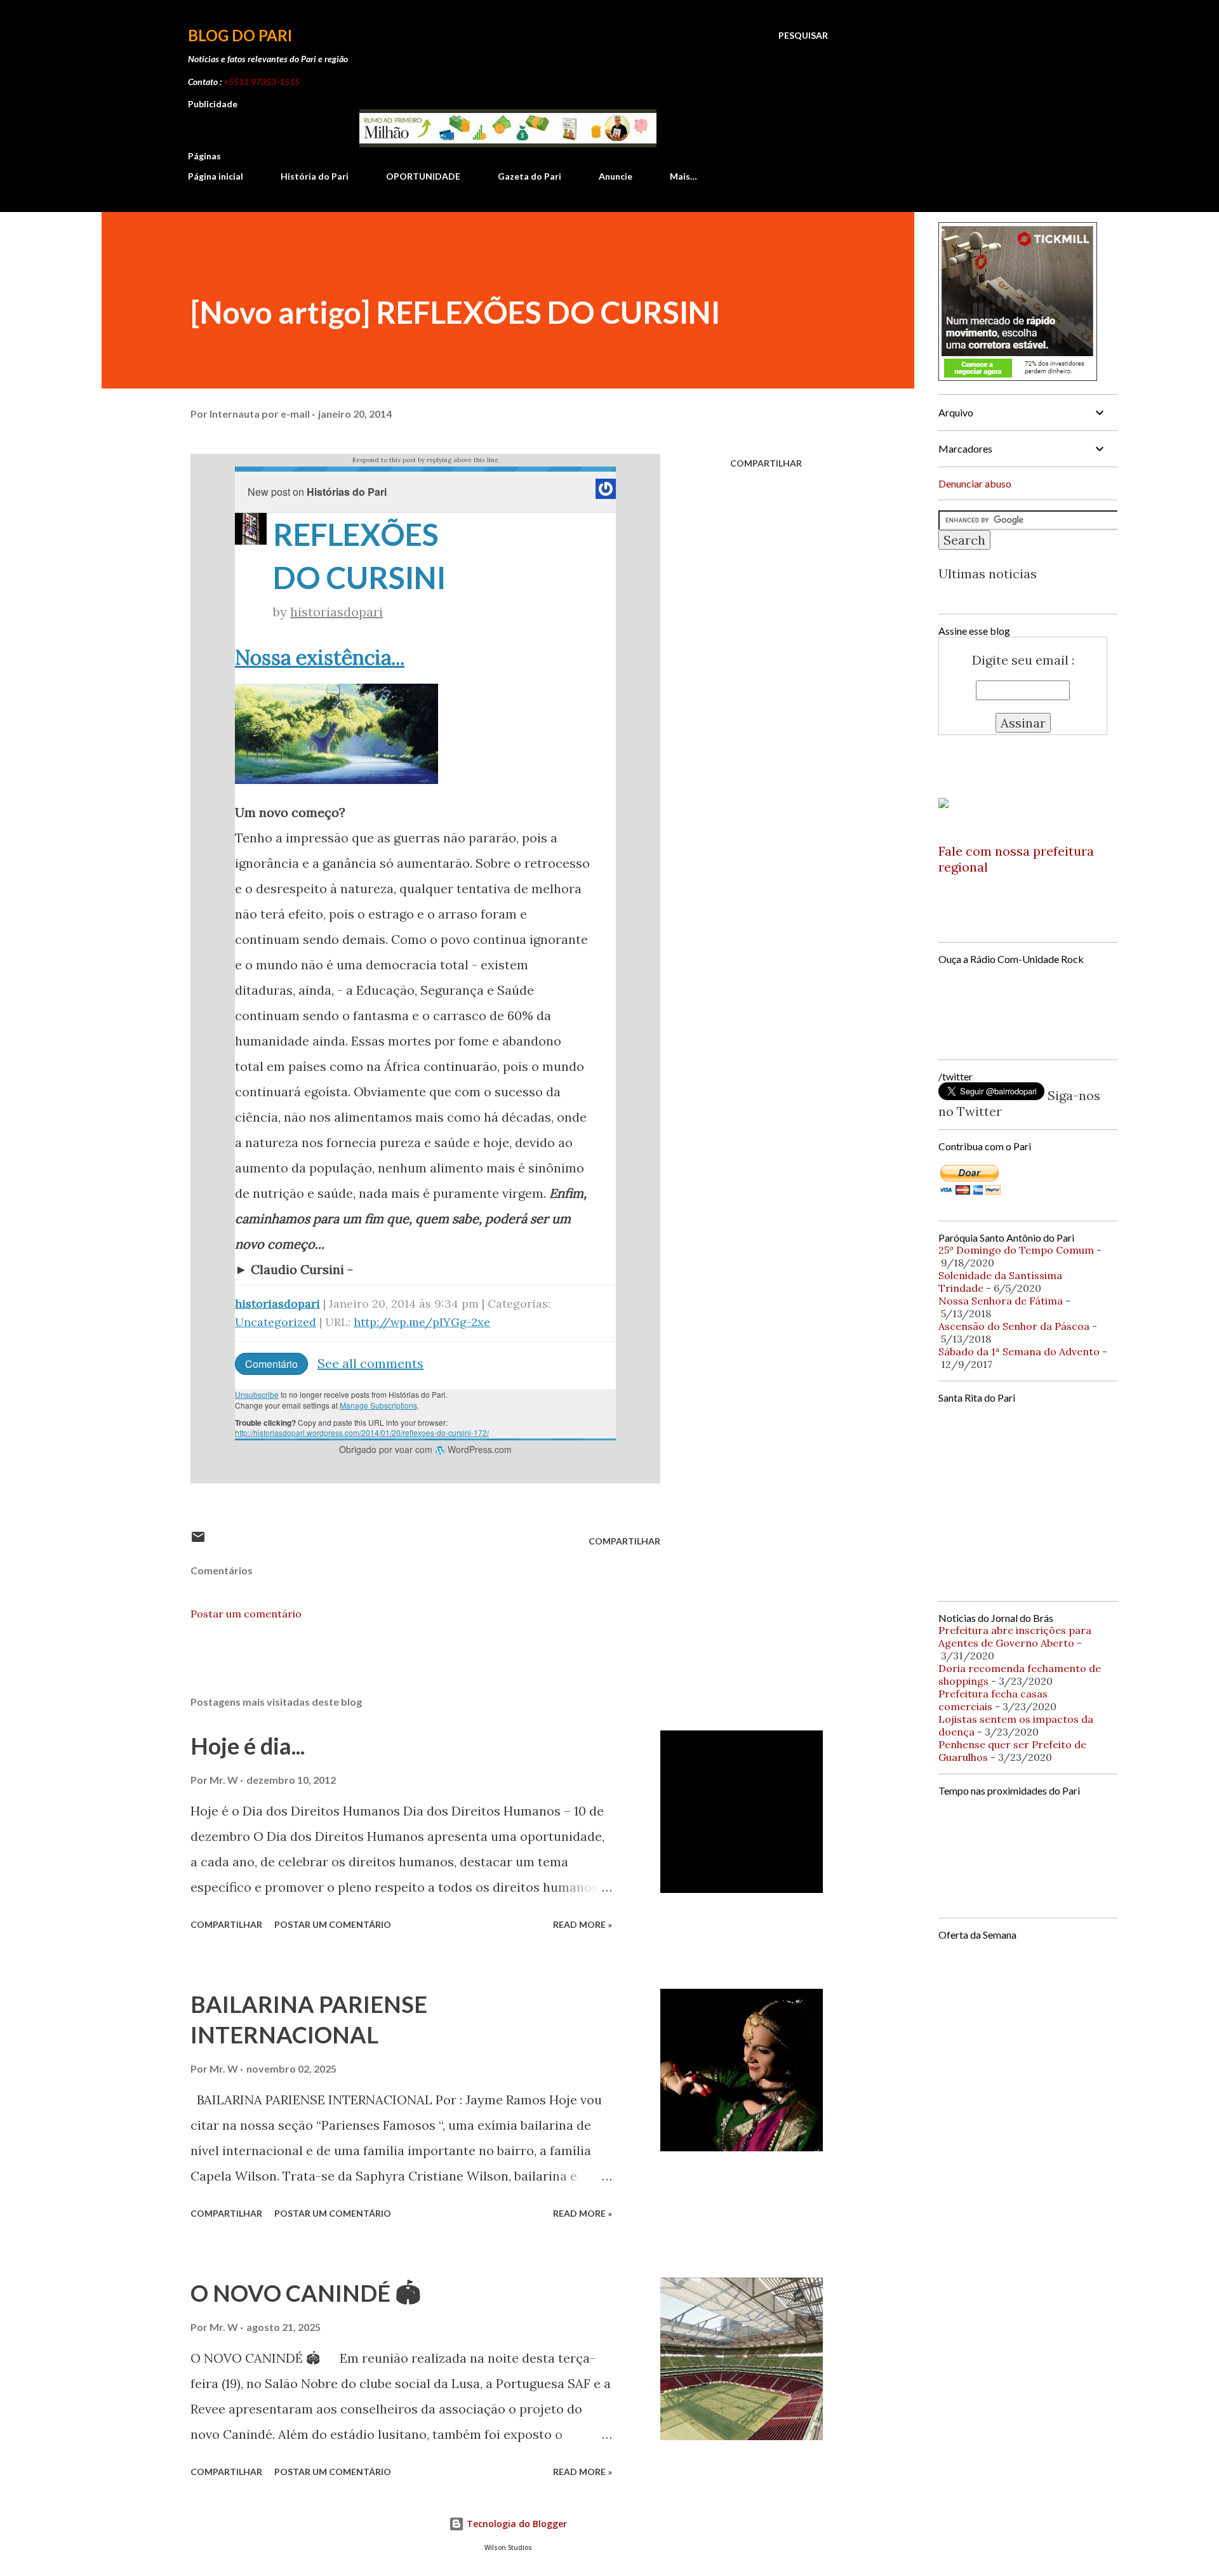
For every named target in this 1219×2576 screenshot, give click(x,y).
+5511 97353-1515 (262, 82)
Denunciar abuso (975, 483)
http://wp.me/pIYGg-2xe (422, 1322)
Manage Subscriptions (378, 1405)
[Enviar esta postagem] (198, 1541)
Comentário (271, 1364)
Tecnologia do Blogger (516, 2524)
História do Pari (315, 176)
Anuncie (616, 176)
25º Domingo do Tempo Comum (1016, 1250)
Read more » (583, 1924)
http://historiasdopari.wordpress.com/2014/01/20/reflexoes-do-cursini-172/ (362, 1432)
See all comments (370, 1363)
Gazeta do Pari (530, 176)
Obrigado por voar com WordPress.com (425, 1449)
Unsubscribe (257, 1394)
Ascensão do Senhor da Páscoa (1014, 1326)
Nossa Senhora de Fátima (1001, 1301)
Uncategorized (276, 1322)
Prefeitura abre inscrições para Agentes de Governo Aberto (1015, 1637)
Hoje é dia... (248, 1746)
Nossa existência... (320, 657)
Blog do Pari (240, 35)
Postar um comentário (246, 1614)
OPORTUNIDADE (423, 176)
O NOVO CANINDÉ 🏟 (306, 2293)
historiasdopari (336, 612)
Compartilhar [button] (766, 463)
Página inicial (216, 176)
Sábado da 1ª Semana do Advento (1019, 1351)
